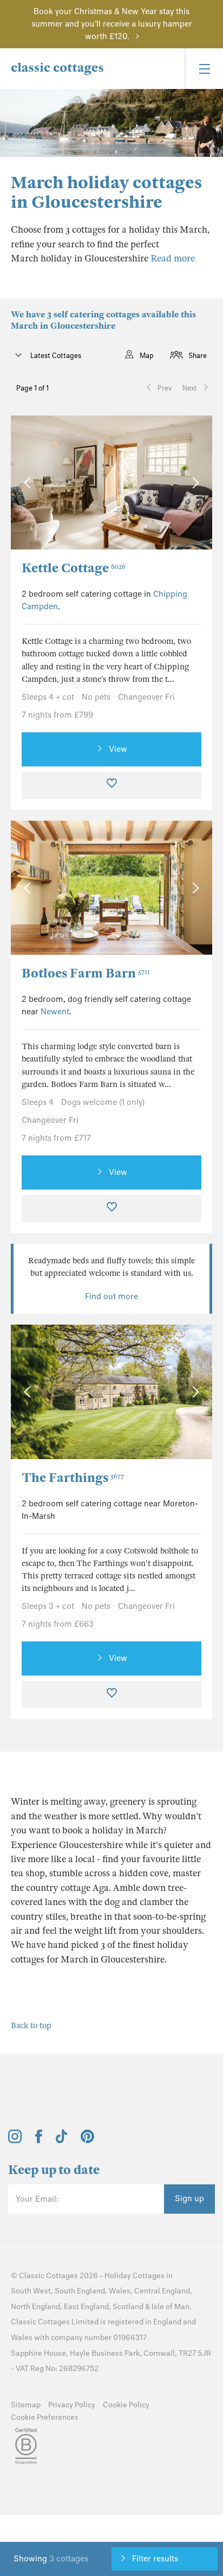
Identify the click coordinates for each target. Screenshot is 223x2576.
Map (147, 356)
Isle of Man (170, 2307)
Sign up (189, 2198)
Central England (162, 2291)
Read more (173, 258)
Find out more (111, 1296)
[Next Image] (193, 482)
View (118, 749)
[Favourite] (111, 785)
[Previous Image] (29, 482)
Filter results (155, 2559)
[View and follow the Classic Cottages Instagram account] (15, 2140)
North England (35, 2307)
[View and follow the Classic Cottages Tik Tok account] (62, 2140)
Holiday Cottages (135, 2276)
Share (198, 356)
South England (80, 2291)
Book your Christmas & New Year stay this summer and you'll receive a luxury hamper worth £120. (112, 24)
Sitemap (26, 2405)
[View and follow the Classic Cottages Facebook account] (39, 2140)
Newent (55, 1012)
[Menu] (204, 69)
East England (86, 2307)
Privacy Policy (72, 2405)
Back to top (31, 2025)
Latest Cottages (55, 356)
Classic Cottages (48, 2276)
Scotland (128, 2307)
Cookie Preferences (45, 2417)
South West (31, 2291)
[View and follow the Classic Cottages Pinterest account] (87, 2140)
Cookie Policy (126, 2405)
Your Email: (37, 2199)
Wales (120, 2291)
